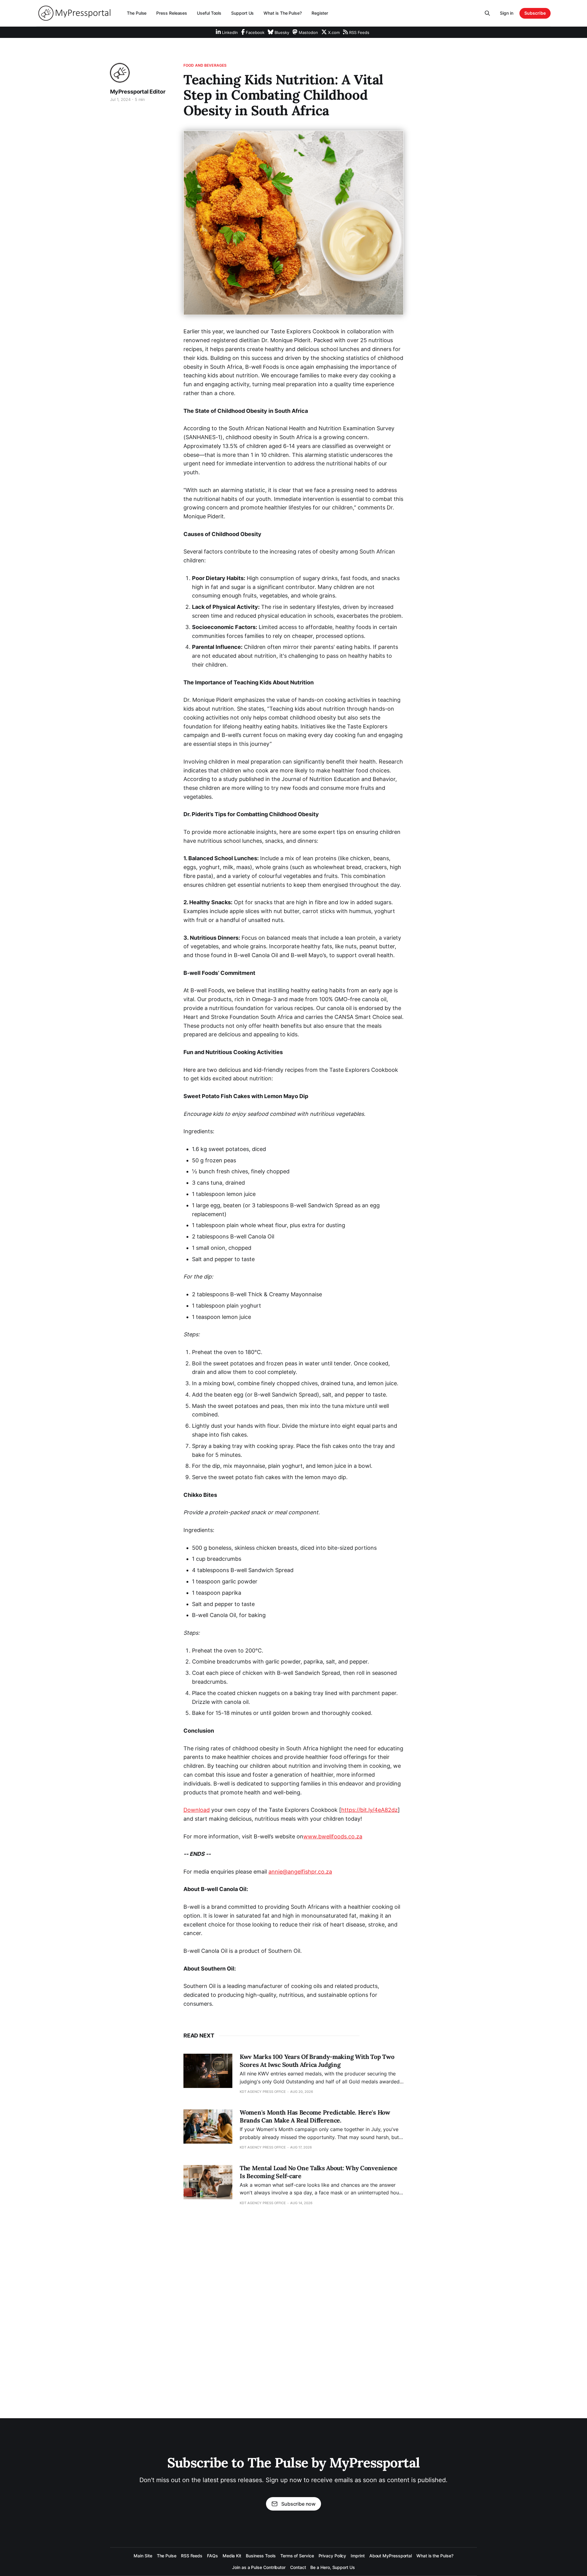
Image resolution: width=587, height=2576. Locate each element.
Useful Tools (209, 13)
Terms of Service (297, 2556)
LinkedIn (229, 32)
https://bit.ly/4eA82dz (369, 1810)
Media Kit (232, 2556)
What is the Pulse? (435, 2556)
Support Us (242, 13)
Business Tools (261, 2556)
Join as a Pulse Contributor (259, 2567)
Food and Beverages (205, 65)
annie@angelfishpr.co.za (300, 1872)
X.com (333, 32)
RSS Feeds (359, 32)
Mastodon (308, 32)
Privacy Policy (332, 2556)
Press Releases (172, 13)
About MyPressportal (391, 2556)
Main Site (143, 2556)
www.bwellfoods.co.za (333, 1836)
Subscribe (535, 13)
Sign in (507, 13)
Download (197, 1810)
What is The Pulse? (283, 13)
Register (320, 13)
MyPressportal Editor (138, 92)
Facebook (255, 32)
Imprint (358, 2556)
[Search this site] (487, 13)
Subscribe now (298, 2504)
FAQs (212, 2556)
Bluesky (281, 32)
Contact (298, 2567)
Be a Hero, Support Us (332, 2567)
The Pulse (137, 13)
